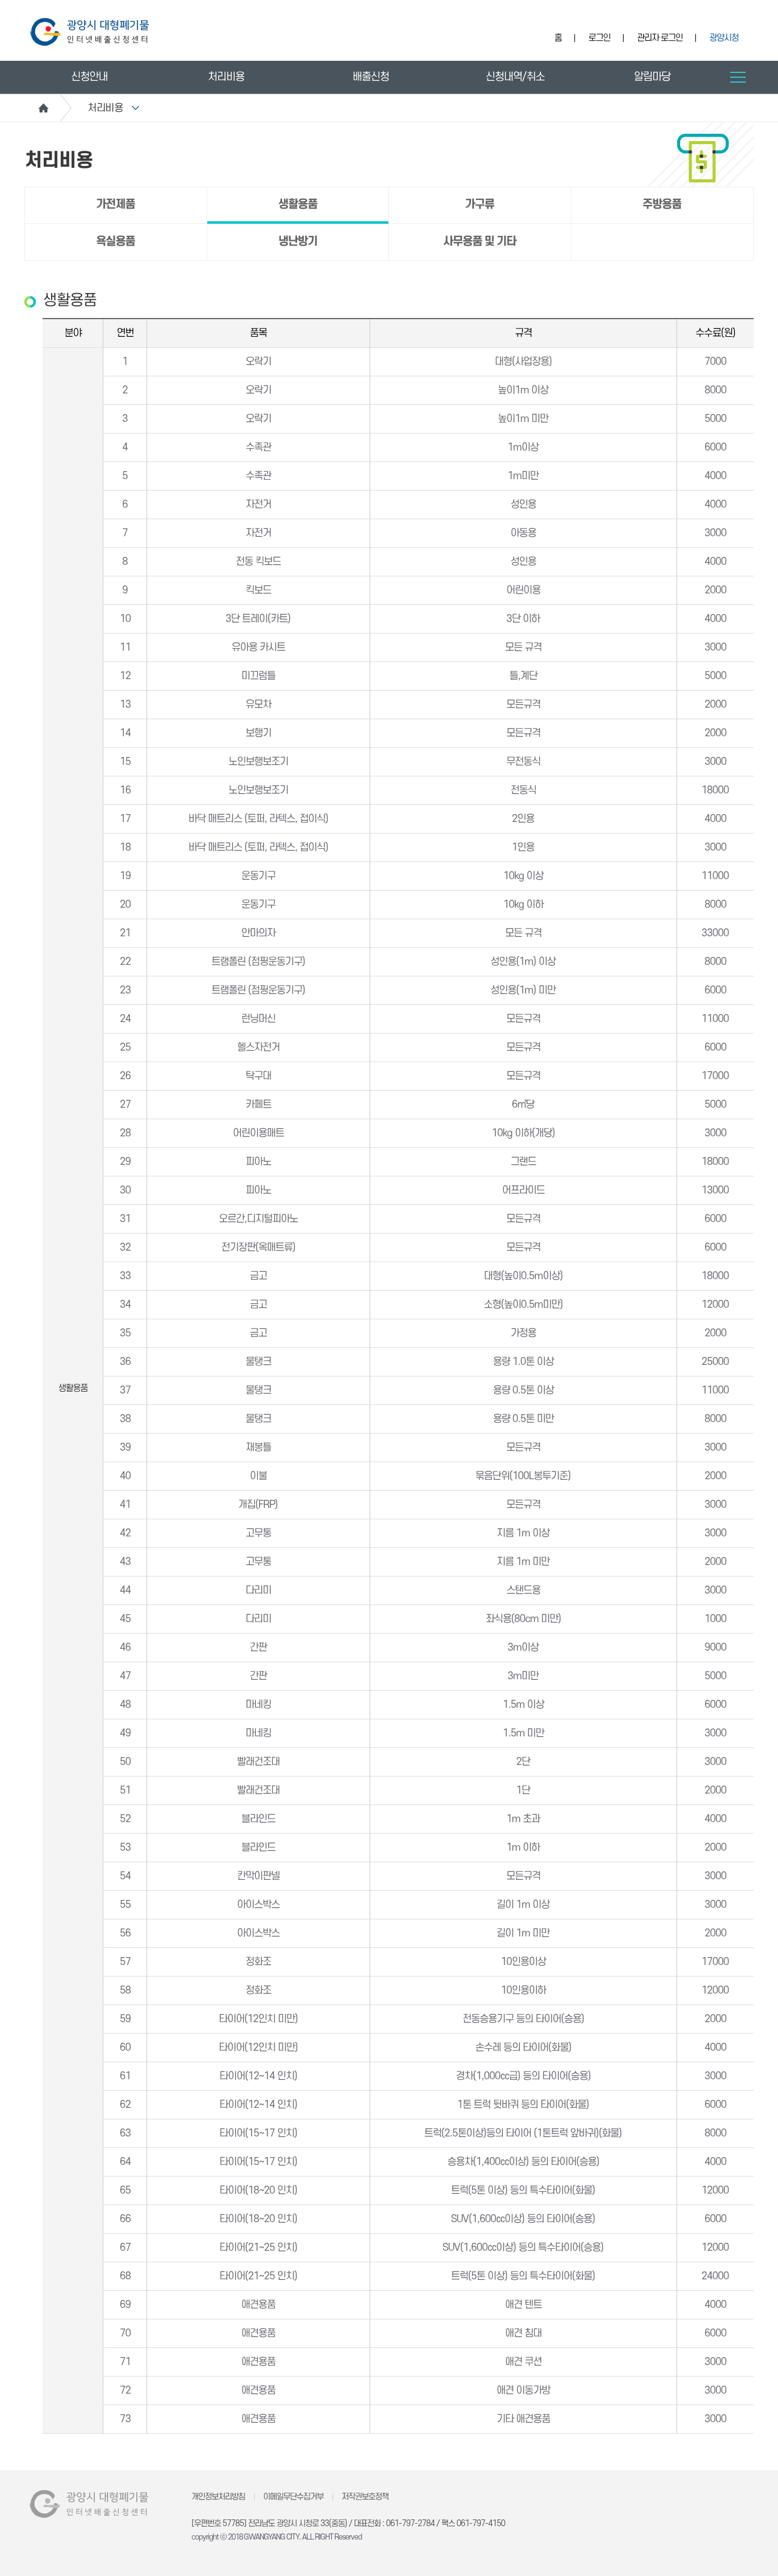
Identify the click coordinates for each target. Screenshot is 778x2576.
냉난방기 (298, 242)
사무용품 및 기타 (480, 242)
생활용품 (298, 205)
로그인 (599, 38)
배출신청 (371, 77)
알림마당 (652, 77)
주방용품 (662, 205)
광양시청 (724, 38)
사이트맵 (738, 77)
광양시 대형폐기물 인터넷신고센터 (90, 32)
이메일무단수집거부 (293, 2497)
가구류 (480, 205)
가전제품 (115, 205)
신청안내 (89, 77)
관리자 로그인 (660, 38)
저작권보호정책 (365, 2497)
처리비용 (226, 77)
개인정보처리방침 (218, 2497)
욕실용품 (115, 242)
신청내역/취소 (515, 77)
